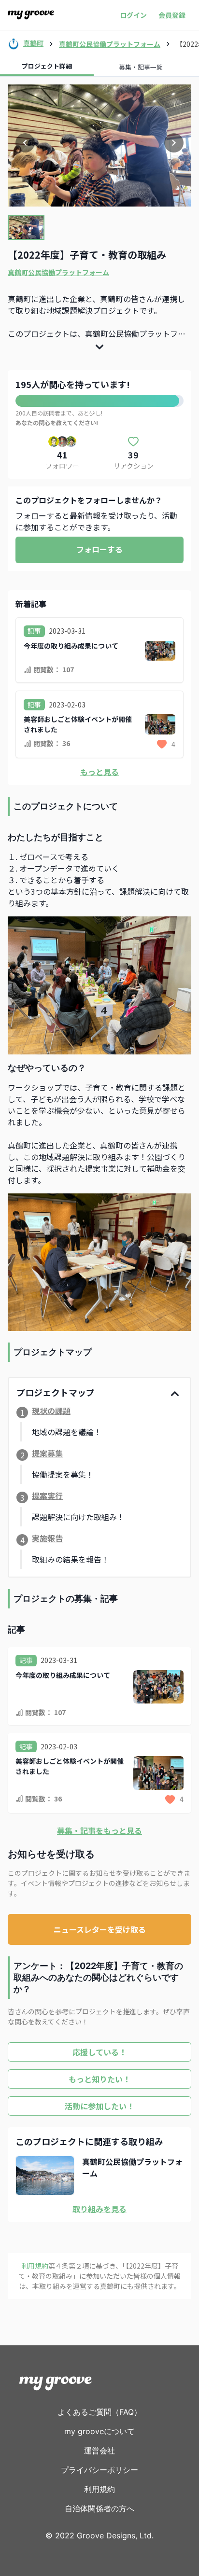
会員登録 (172, 15)
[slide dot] (26, 227)
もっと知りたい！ (99, 2079)
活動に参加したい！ (99, 2106)
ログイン (133, 15)
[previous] (25, 143)
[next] (174, 143)
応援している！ (99, 2052)
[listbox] (99, 145)
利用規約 (99, 2489)
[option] (99, 145)
